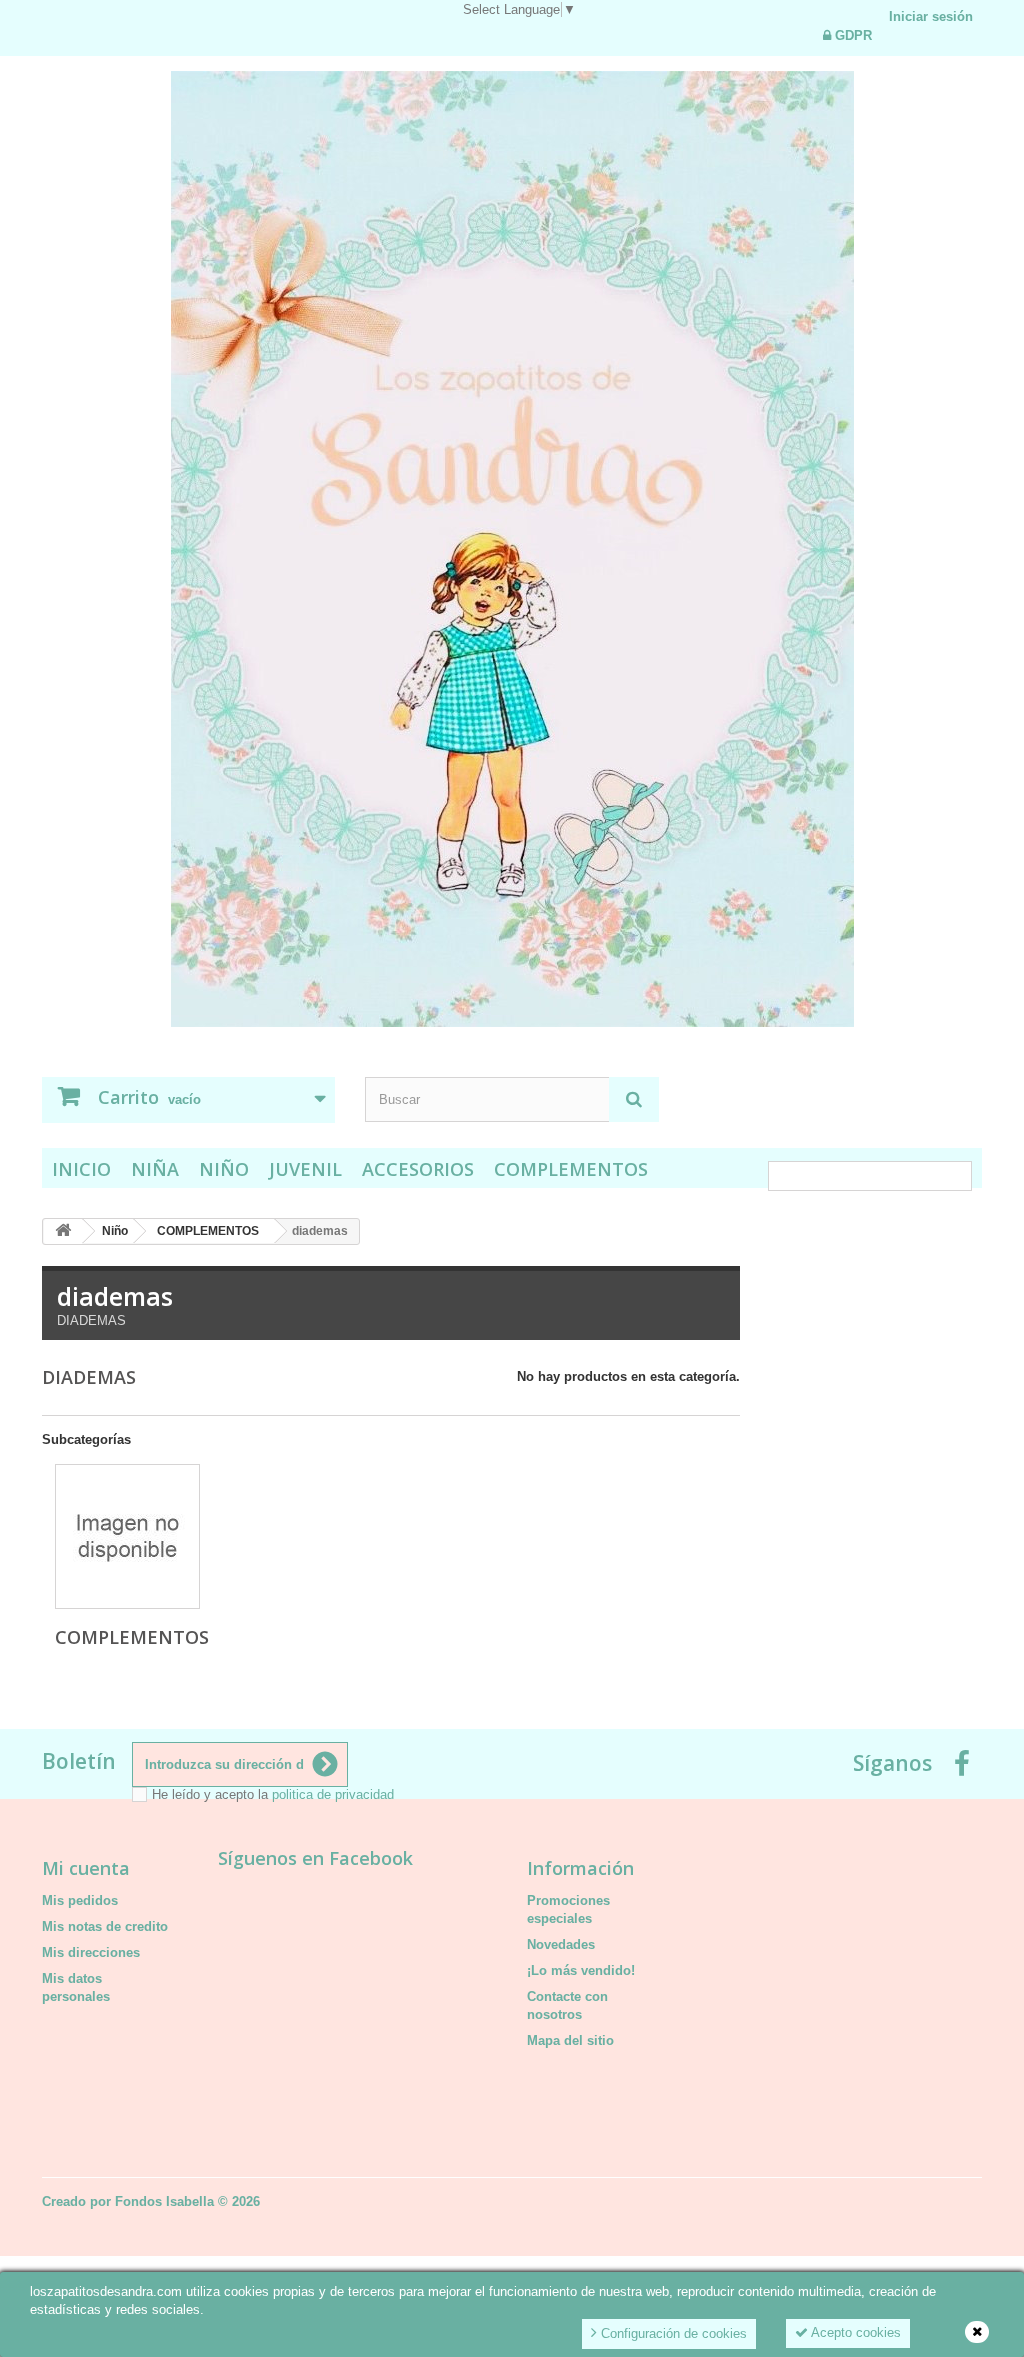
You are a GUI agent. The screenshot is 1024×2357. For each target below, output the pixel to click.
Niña (155, 1169)
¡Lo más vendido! (581, 1970)
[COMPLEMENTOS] (127, 1536)
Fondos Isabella (164, 2201)
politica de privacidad (333, 1794)
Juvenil (305, 1169)
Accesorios (418, 1169)
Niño (224, 1169)
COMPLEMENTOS (571, 1169)
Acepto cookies (854, 2332)
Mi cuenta (86, 1868)
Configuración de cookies (672, 2333)
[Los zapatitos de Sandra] (512, 549)
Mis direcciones (91, 1952)
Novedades (561, 1944)
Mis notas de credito (105, 1926)
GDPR (851, 35)
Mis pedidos (80, 1900)
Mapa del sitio (570, 2040)
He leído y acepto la (273, 1794)
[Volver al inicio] (63, 1231)
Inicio (81, 1169)
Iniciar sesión (931, 16)
